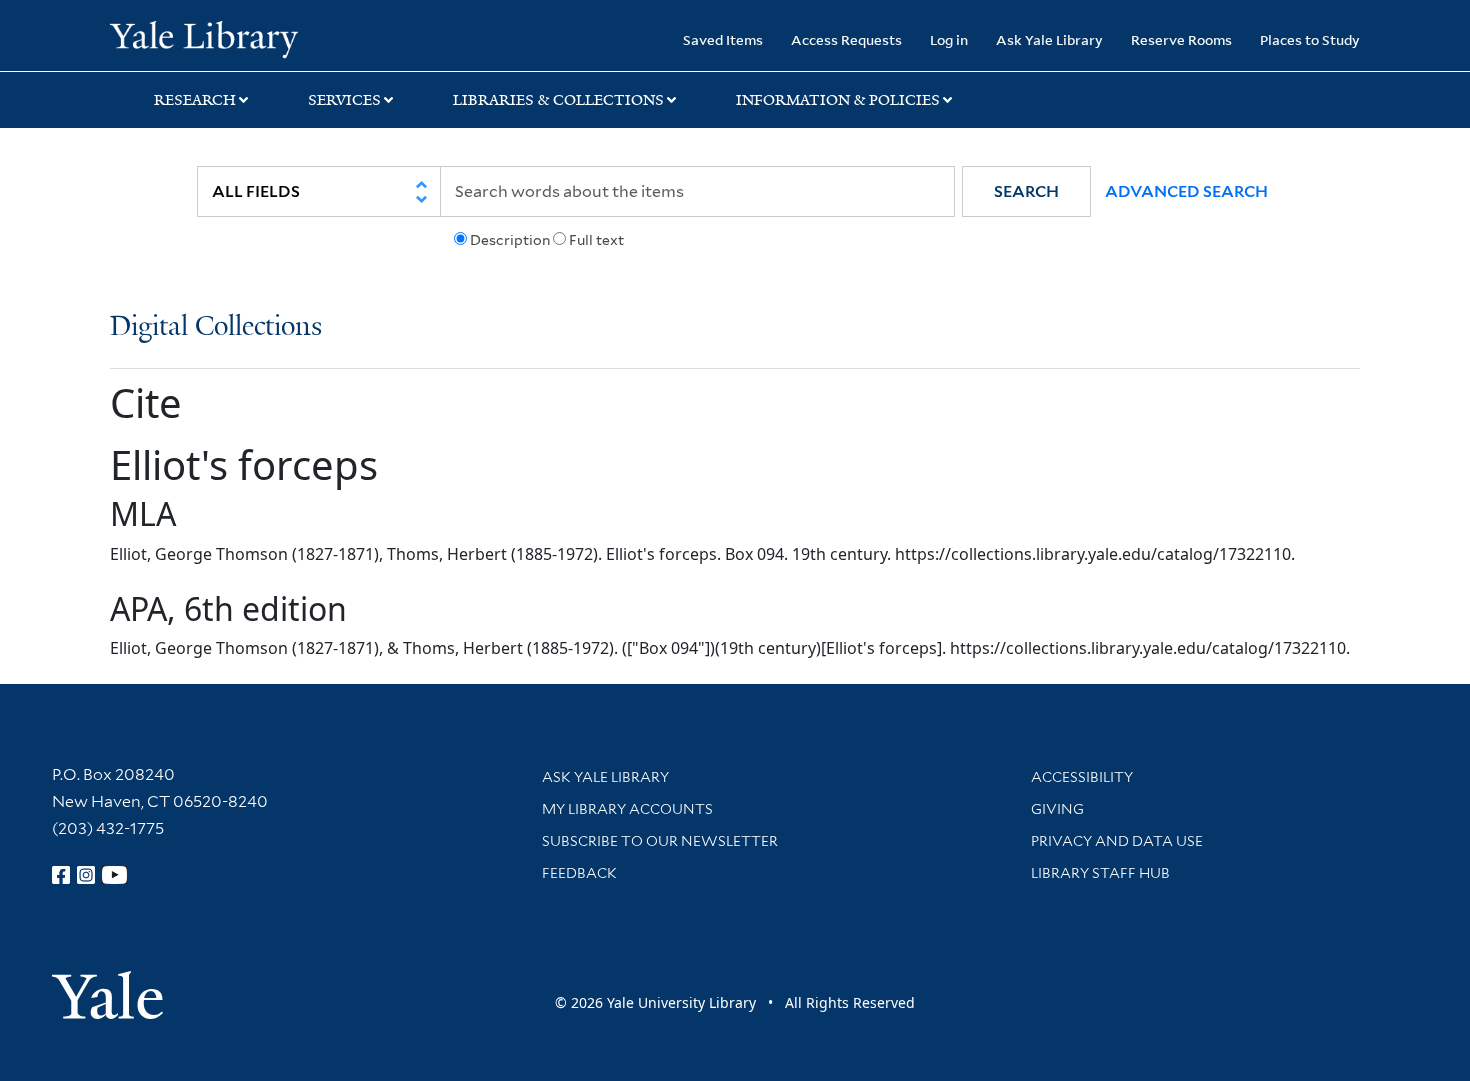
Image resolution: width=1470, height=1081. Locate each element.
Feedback (579, 873)
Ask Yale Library (1049, 39)
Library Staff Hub (1100, 873)
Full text (596, 240)
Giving (1057, 809)
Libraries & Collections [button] (558, 100)
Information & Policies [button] (838, 100)
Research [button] (195, 100)
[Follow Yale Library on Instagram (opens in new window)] (86, 875)
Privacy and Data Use (1117, 841)
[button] (1026, 191)
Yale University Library (203, 38)
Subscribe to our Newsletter (660, 841)
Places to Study (1310, 39)
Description (510, 240)
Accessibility (1082, 777)
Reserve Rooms (1181, 39)
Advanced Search (1186, 191)
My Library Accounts (627, 809)
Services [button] (344, 100)
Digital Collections (216, 327)
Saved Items (723, 39)
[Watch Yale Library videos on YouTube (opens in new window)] (115, 875)
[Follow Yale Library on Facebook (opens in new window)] (61, 875)
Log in (949, 39)
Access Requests (846, 39)
